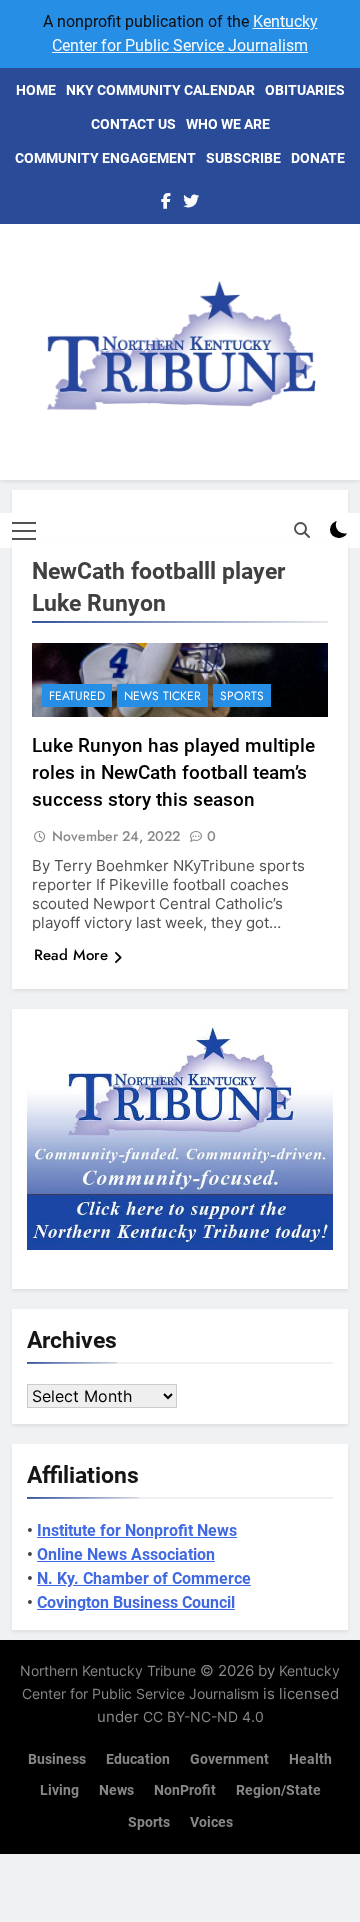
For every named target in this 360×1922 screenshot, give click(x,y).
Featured (77, 696)
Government (229, 1759)
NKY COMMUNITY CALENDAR (160, 90)
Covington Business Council (136, 1602)
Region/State (278, 1790)
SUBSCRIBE (243, 158)
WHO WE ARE (228, 124)
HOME (36, 90)
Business (57, 1759)
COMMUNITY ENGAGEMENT (105, 158)
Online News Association (126, 1554)
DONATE (318, 158)
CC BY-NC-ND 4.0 (203, 1716)
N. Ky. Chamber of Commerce (144, 1578)
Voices (211, 1822)
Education (138, 1759)
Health (310, 1759)
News (116, 1790)
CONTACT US (133, 124)
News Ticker (162, 696)
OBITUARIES (305, 90)
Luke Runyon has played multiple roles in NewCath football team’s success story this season (173, 772)
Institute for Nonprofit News (137, 1530)
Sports (242, 696)
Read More (71, 955)
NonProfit (185, 1790)
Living (59, 1790)
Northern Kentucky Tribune (108, 1670)
